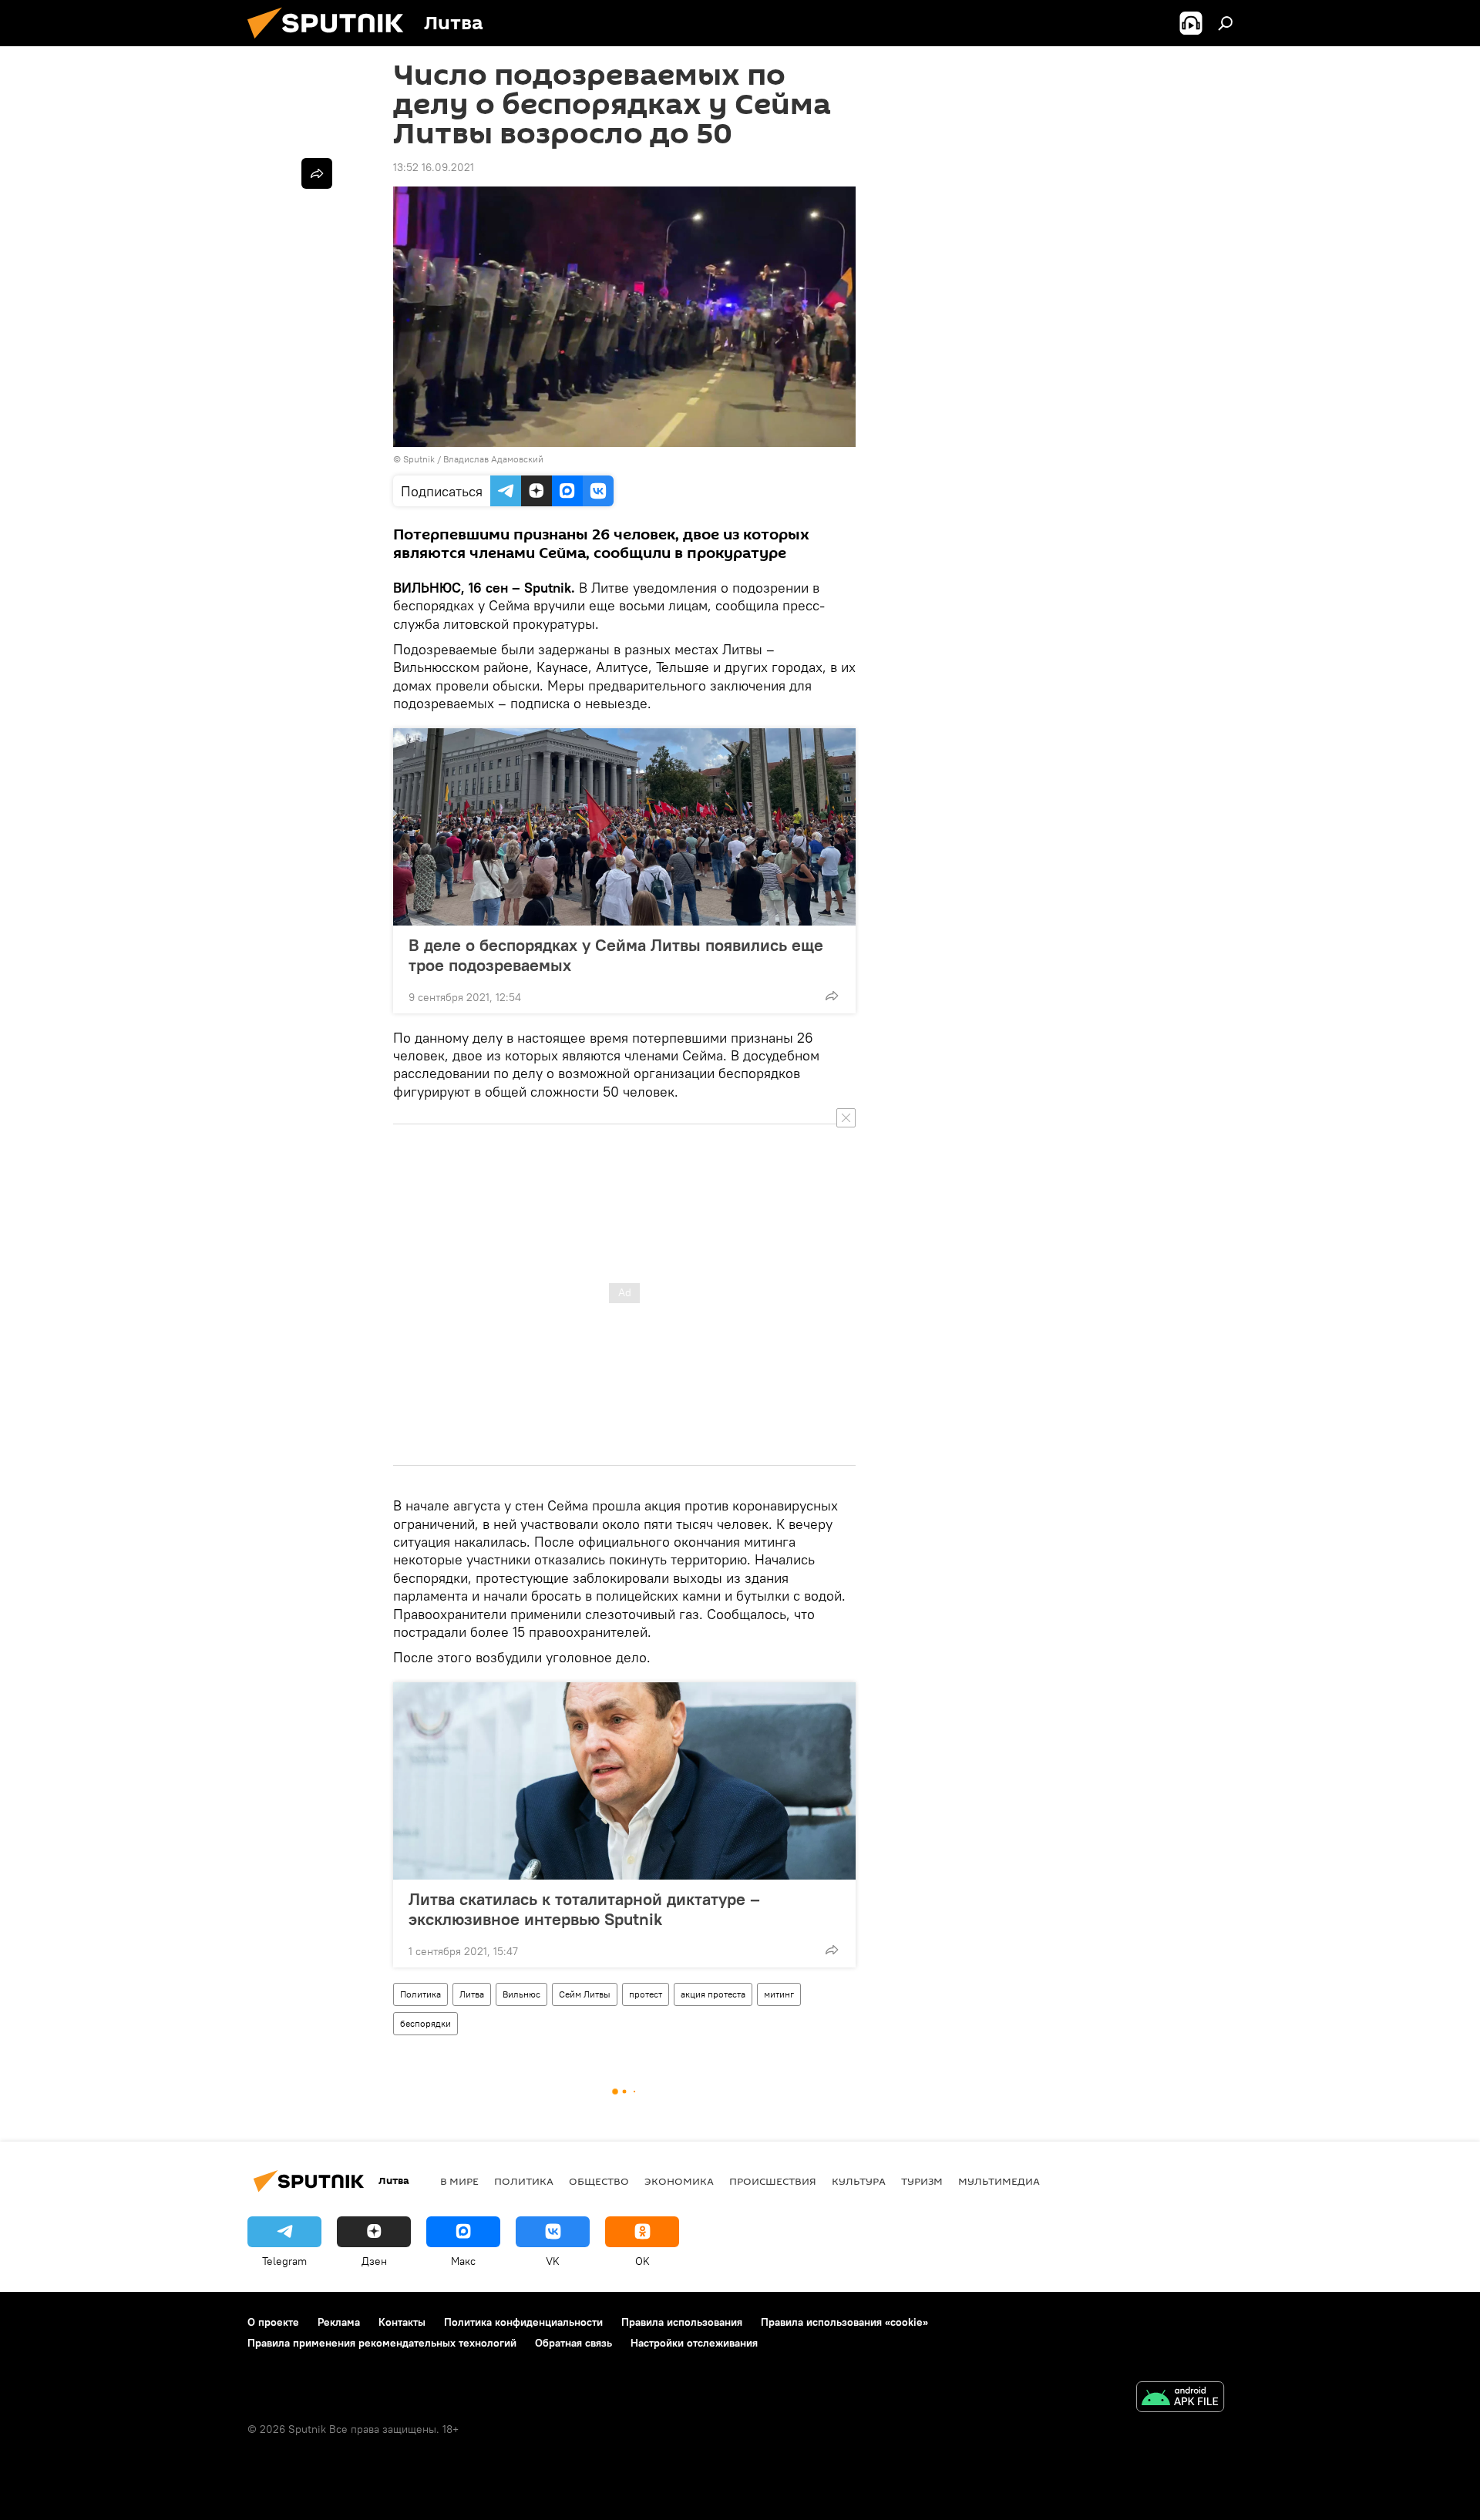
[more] (832, 996)
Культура (859, 2181)
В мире (459, 2181)
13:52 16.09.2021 (434, 167)
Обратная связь (573, 2343)
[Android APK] (1180, 2399)
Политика (420, 1994)
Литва (472, 1994)
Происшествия (773, 2181)
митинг (779, 1994)
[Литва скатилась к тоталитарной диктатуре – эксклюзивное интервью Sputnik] (624, 1781)
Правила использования (682, 2322)
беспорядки (425, 2023)
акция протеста (713, 1994)
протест (646, 1994)
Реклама (339, 2322)
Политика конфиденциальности (523, 2322)
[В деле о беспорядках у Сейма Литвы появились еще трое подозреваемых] (624, 827)
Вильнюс (521, 1994)
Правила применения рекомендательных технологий (382, 2343)
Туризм (922, 2181)
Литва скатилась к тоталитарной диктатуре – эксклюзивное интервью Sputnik (584, 1909)
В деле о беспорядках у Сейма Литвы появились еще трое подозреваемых (616, 955)
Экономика (679, 2181)
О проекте (273, 2322)
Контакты (402, 2322)
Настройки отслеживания (694, 2343)
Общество (599, 2181)
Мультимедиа (999, 2181)
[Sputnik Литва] (331, 42)
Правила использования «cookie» (844, 2322)
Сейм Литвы (585, 1994)
